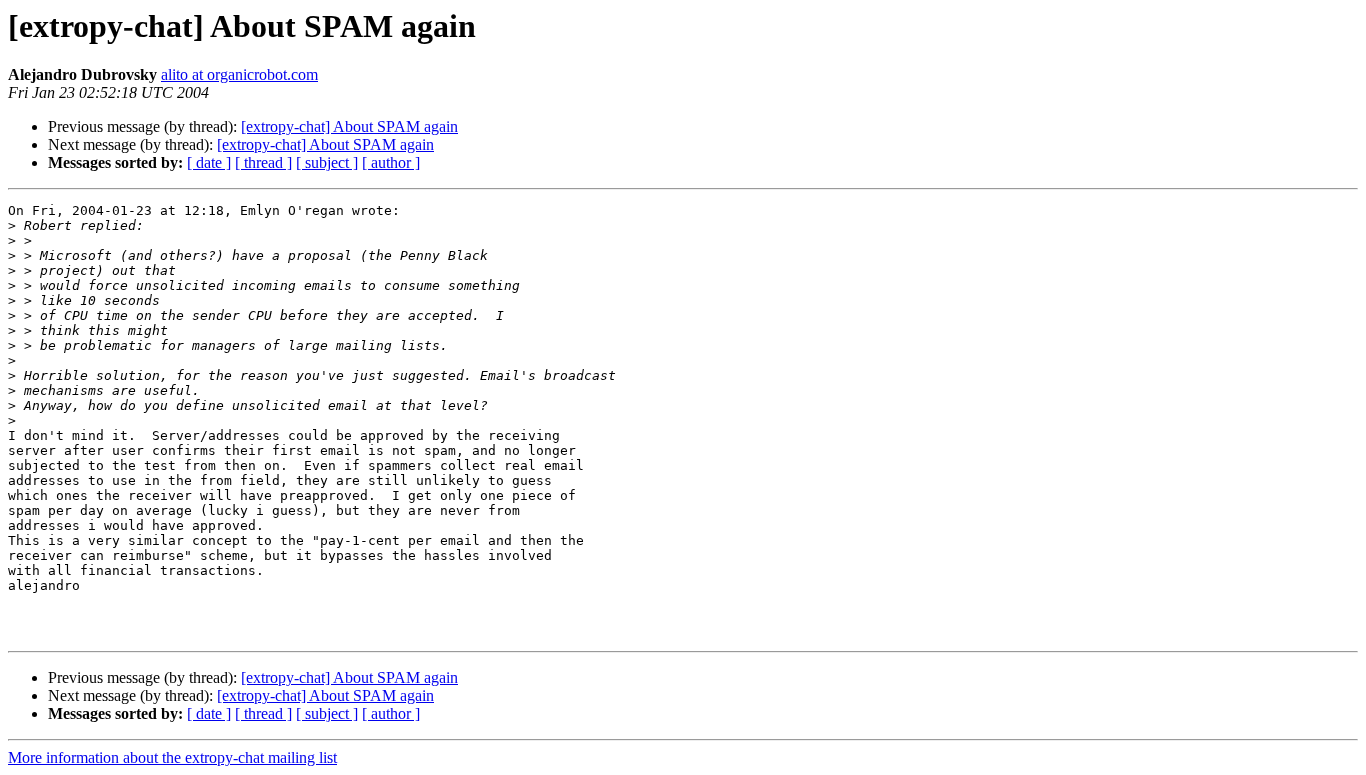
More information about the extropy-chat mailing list (172, 757)
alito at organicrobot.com (239, 74)
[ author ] (391, 162)
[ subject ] (327, 162)
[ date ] (209, 162)
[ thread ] (263, 162)
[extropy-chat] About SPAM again (349, 126)
